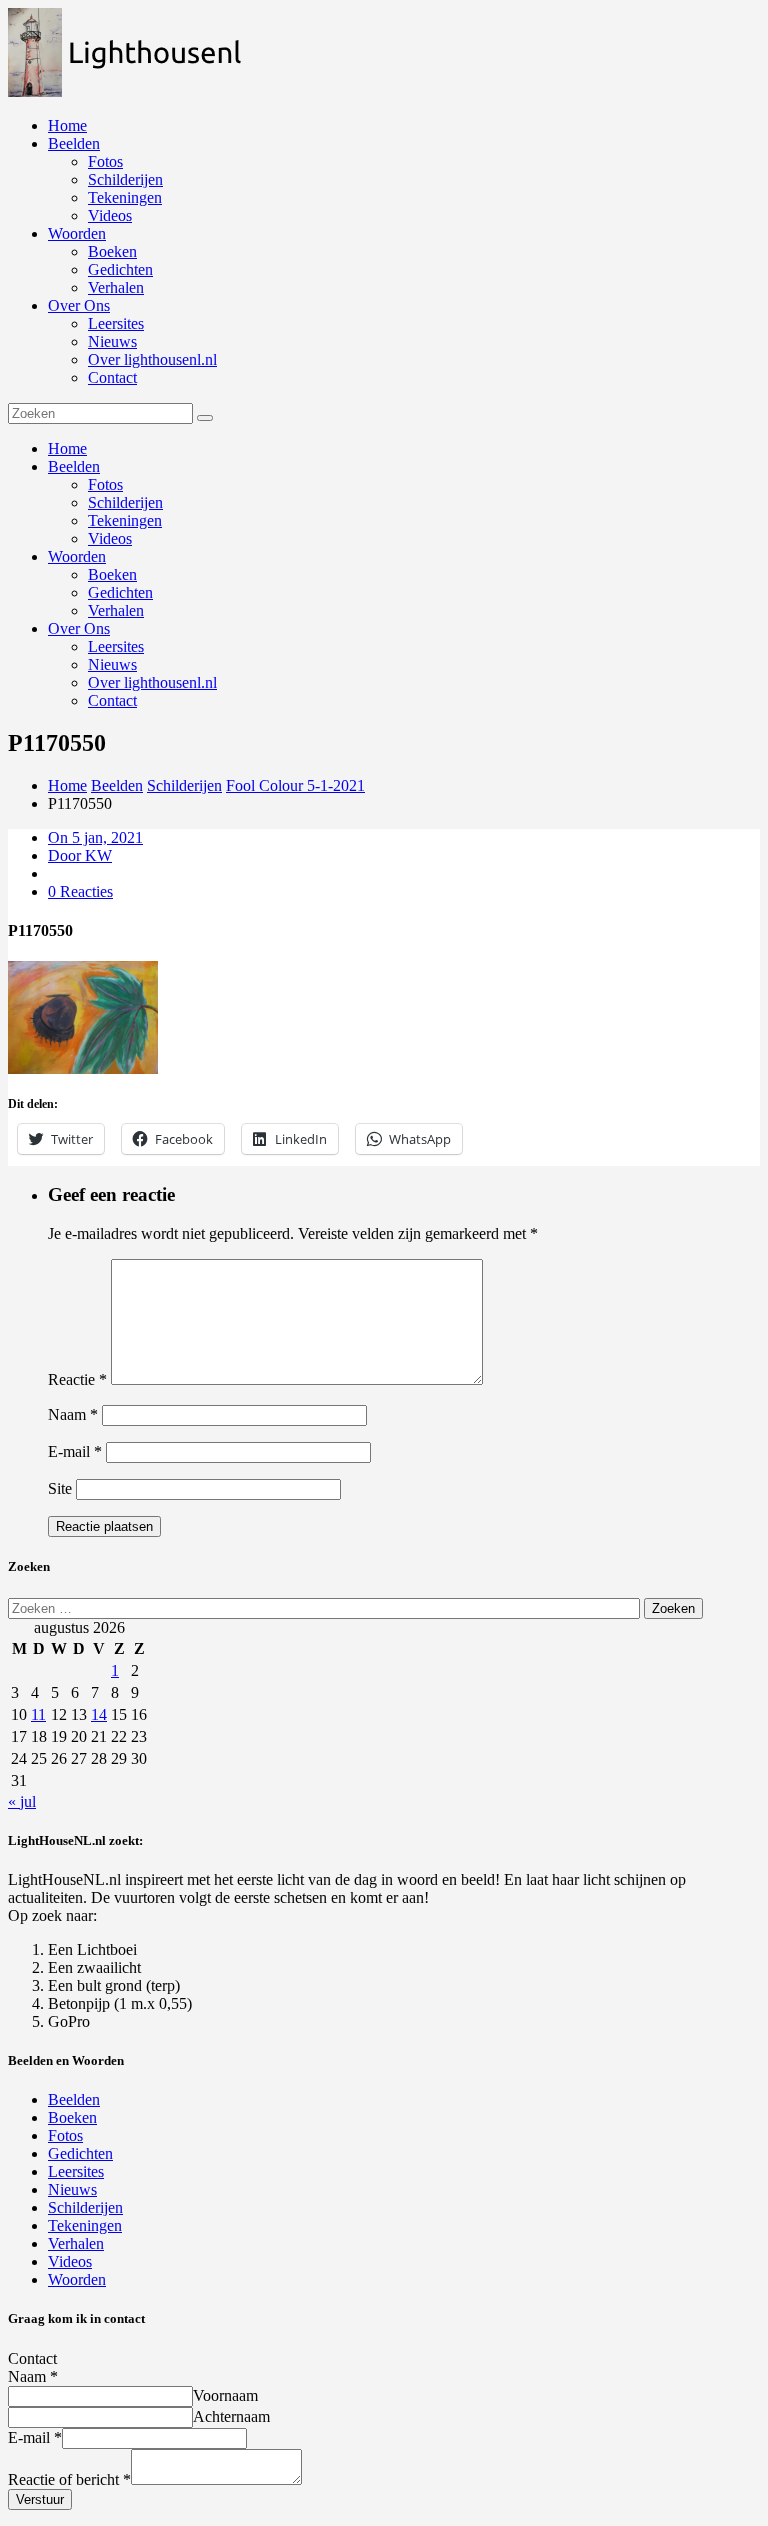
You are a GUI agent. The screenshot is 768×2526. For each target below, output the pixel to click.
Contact (112, 377)
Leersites (116, 323)
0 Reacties (80, 891)
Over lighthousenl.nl (152, 359)
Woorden (77, 233)
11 (38, 1714)
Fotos (105, 161)
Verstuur (40, 2499)
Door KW (80, 855)
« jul (22, 1801)
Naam (73, 1414)
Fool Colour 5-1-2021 (295, 785)
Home (67, 125)
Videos (110, 215)
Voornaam (225, 2395)
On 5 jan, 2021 (95, 837)
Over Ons (79, 305)
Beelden (74, 143)
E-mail (75, 1451)
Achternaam (231, 2416)
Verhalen (116, 287)
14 (99, 1714)
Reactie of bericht (69, 2479)
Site (60, 1488)
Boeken (112, 251)
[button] (135, 52)
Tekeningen (125, 197)
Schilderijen (125, 179)
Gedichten (120, 269)
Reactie (77, 1379)
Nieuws (112, 341)
